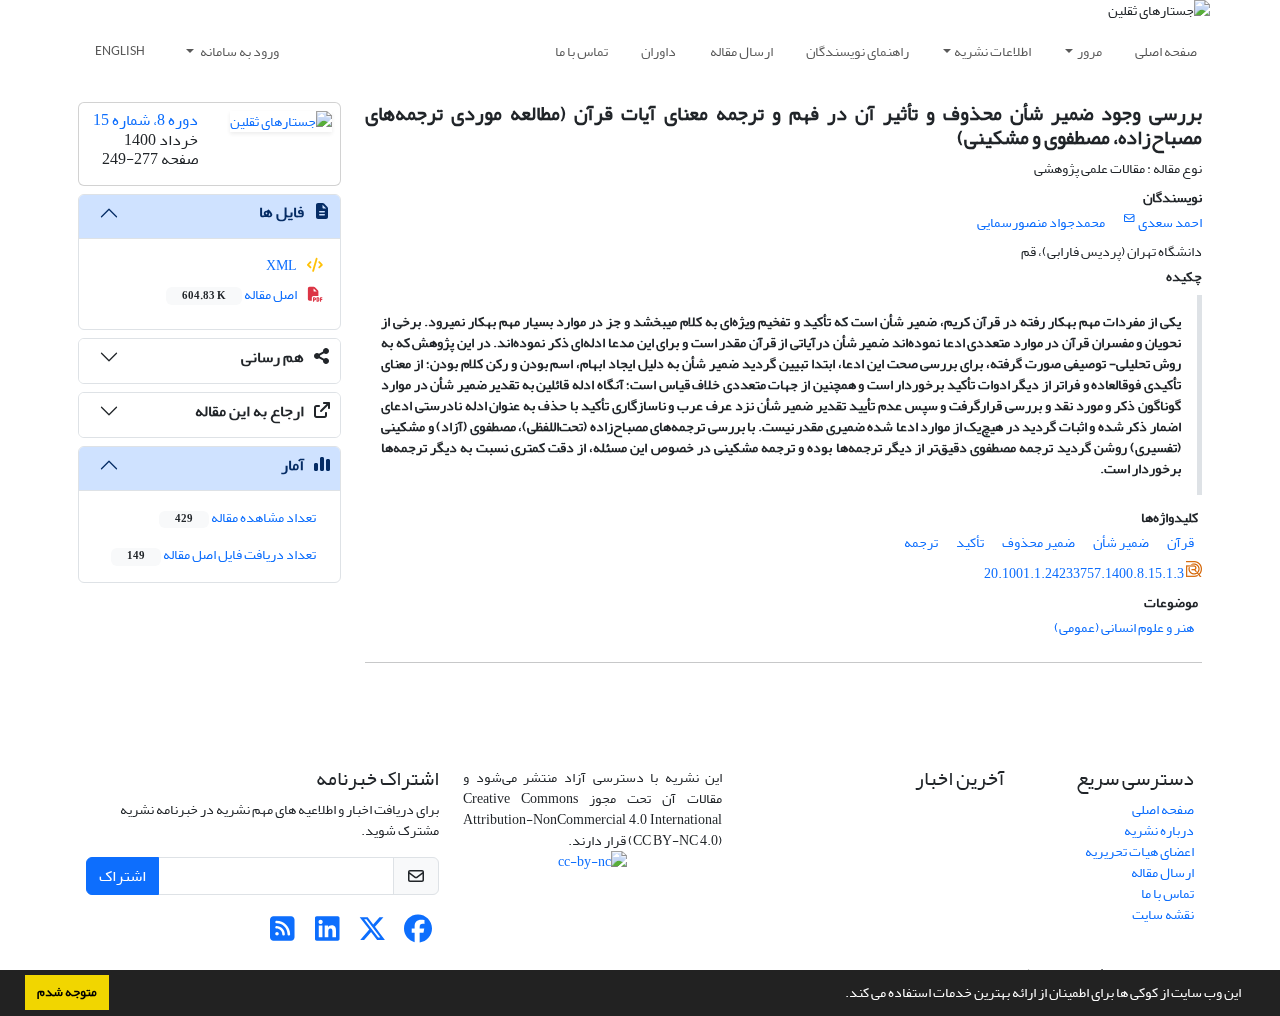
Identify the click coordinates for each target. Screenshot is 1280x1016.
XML (282, 265)
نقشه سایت (1163, 914)
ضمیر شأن (1121, 542)
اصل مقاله (240, 294)
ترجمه (921, 542)
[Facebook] (417, 934)
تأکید (970, 542)
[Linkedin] (327, 934)
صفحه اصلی (1166, 51)
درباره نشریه (1159, 830)
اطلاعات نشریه (992, 51)
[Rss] (282, 934)
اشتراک (122, 876)
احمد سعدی (1170, 222)
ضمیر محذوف (1038, 542)
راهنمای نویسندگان (857, 51)
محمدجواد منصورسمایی (1041, 222)
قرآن (1180, 542)
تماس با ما (581, 51)
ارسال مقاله (741, 51)
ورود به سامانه (238, 51)
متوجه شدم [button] (67, 992)
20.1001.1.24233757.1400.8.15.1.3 (1084, 573)
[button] (840, 995)
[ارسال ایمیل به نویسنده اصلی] (1129, 219)
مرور (1089, 51)
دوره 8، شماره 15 (145, 120)
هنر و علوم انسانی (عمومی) (1124, 627)
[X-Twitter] (372, 934)
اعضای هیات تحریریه (1139, 851)
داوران (658, 51)
